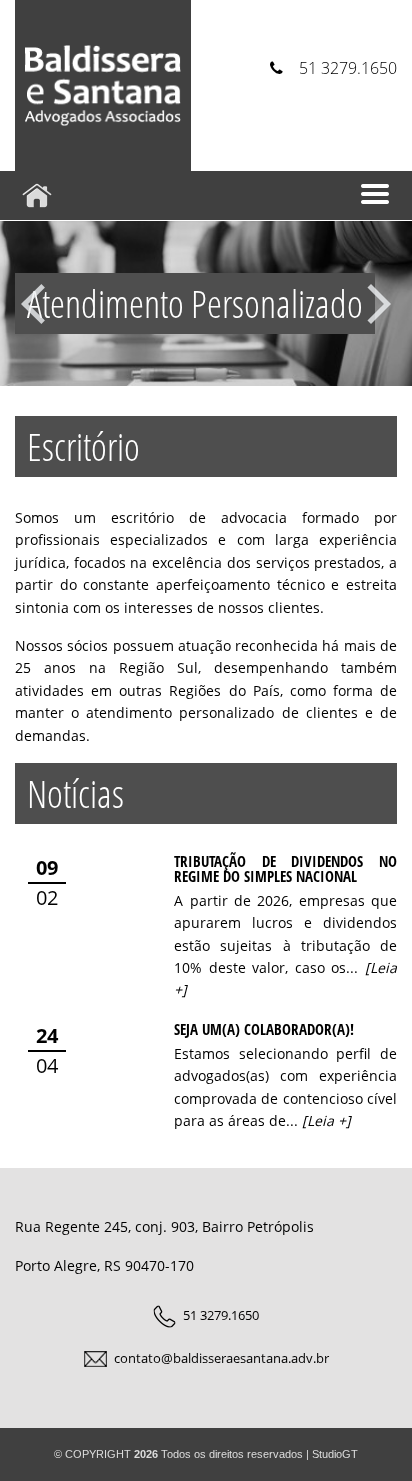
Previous (33, 304)
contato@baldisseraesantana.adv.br (221, 1358)
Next (379, 304)
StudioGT (335, 1454)
